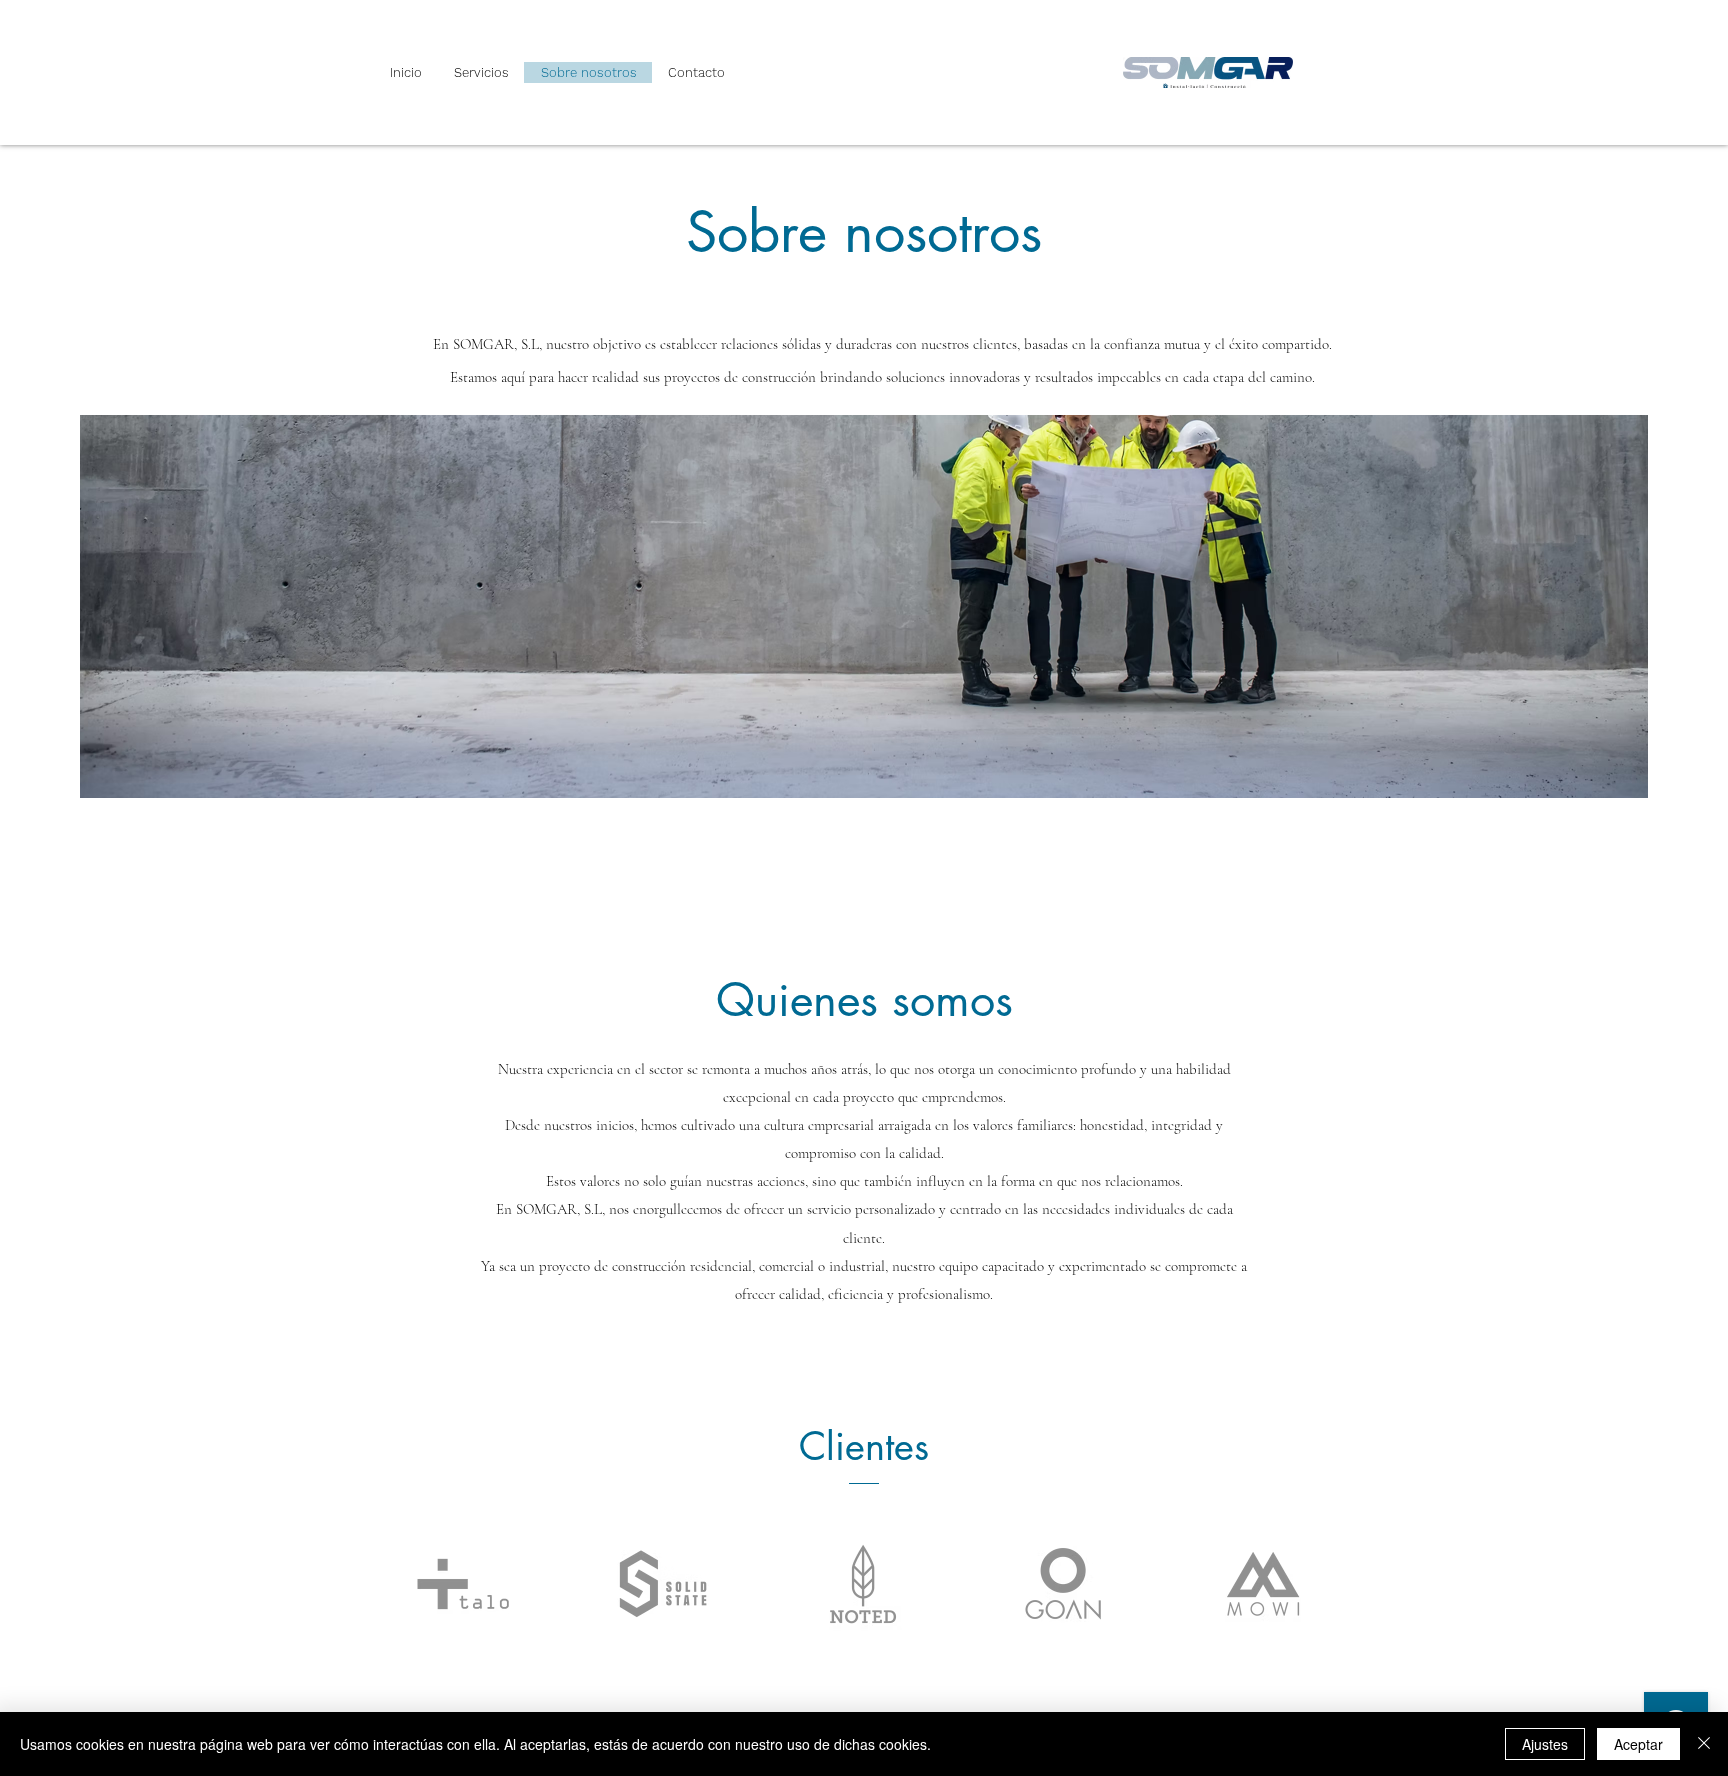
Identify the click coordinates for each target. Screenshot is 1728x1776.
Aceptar (1638, 1744)
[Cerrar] (1704, 1744)
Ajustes (1545, 1744)
